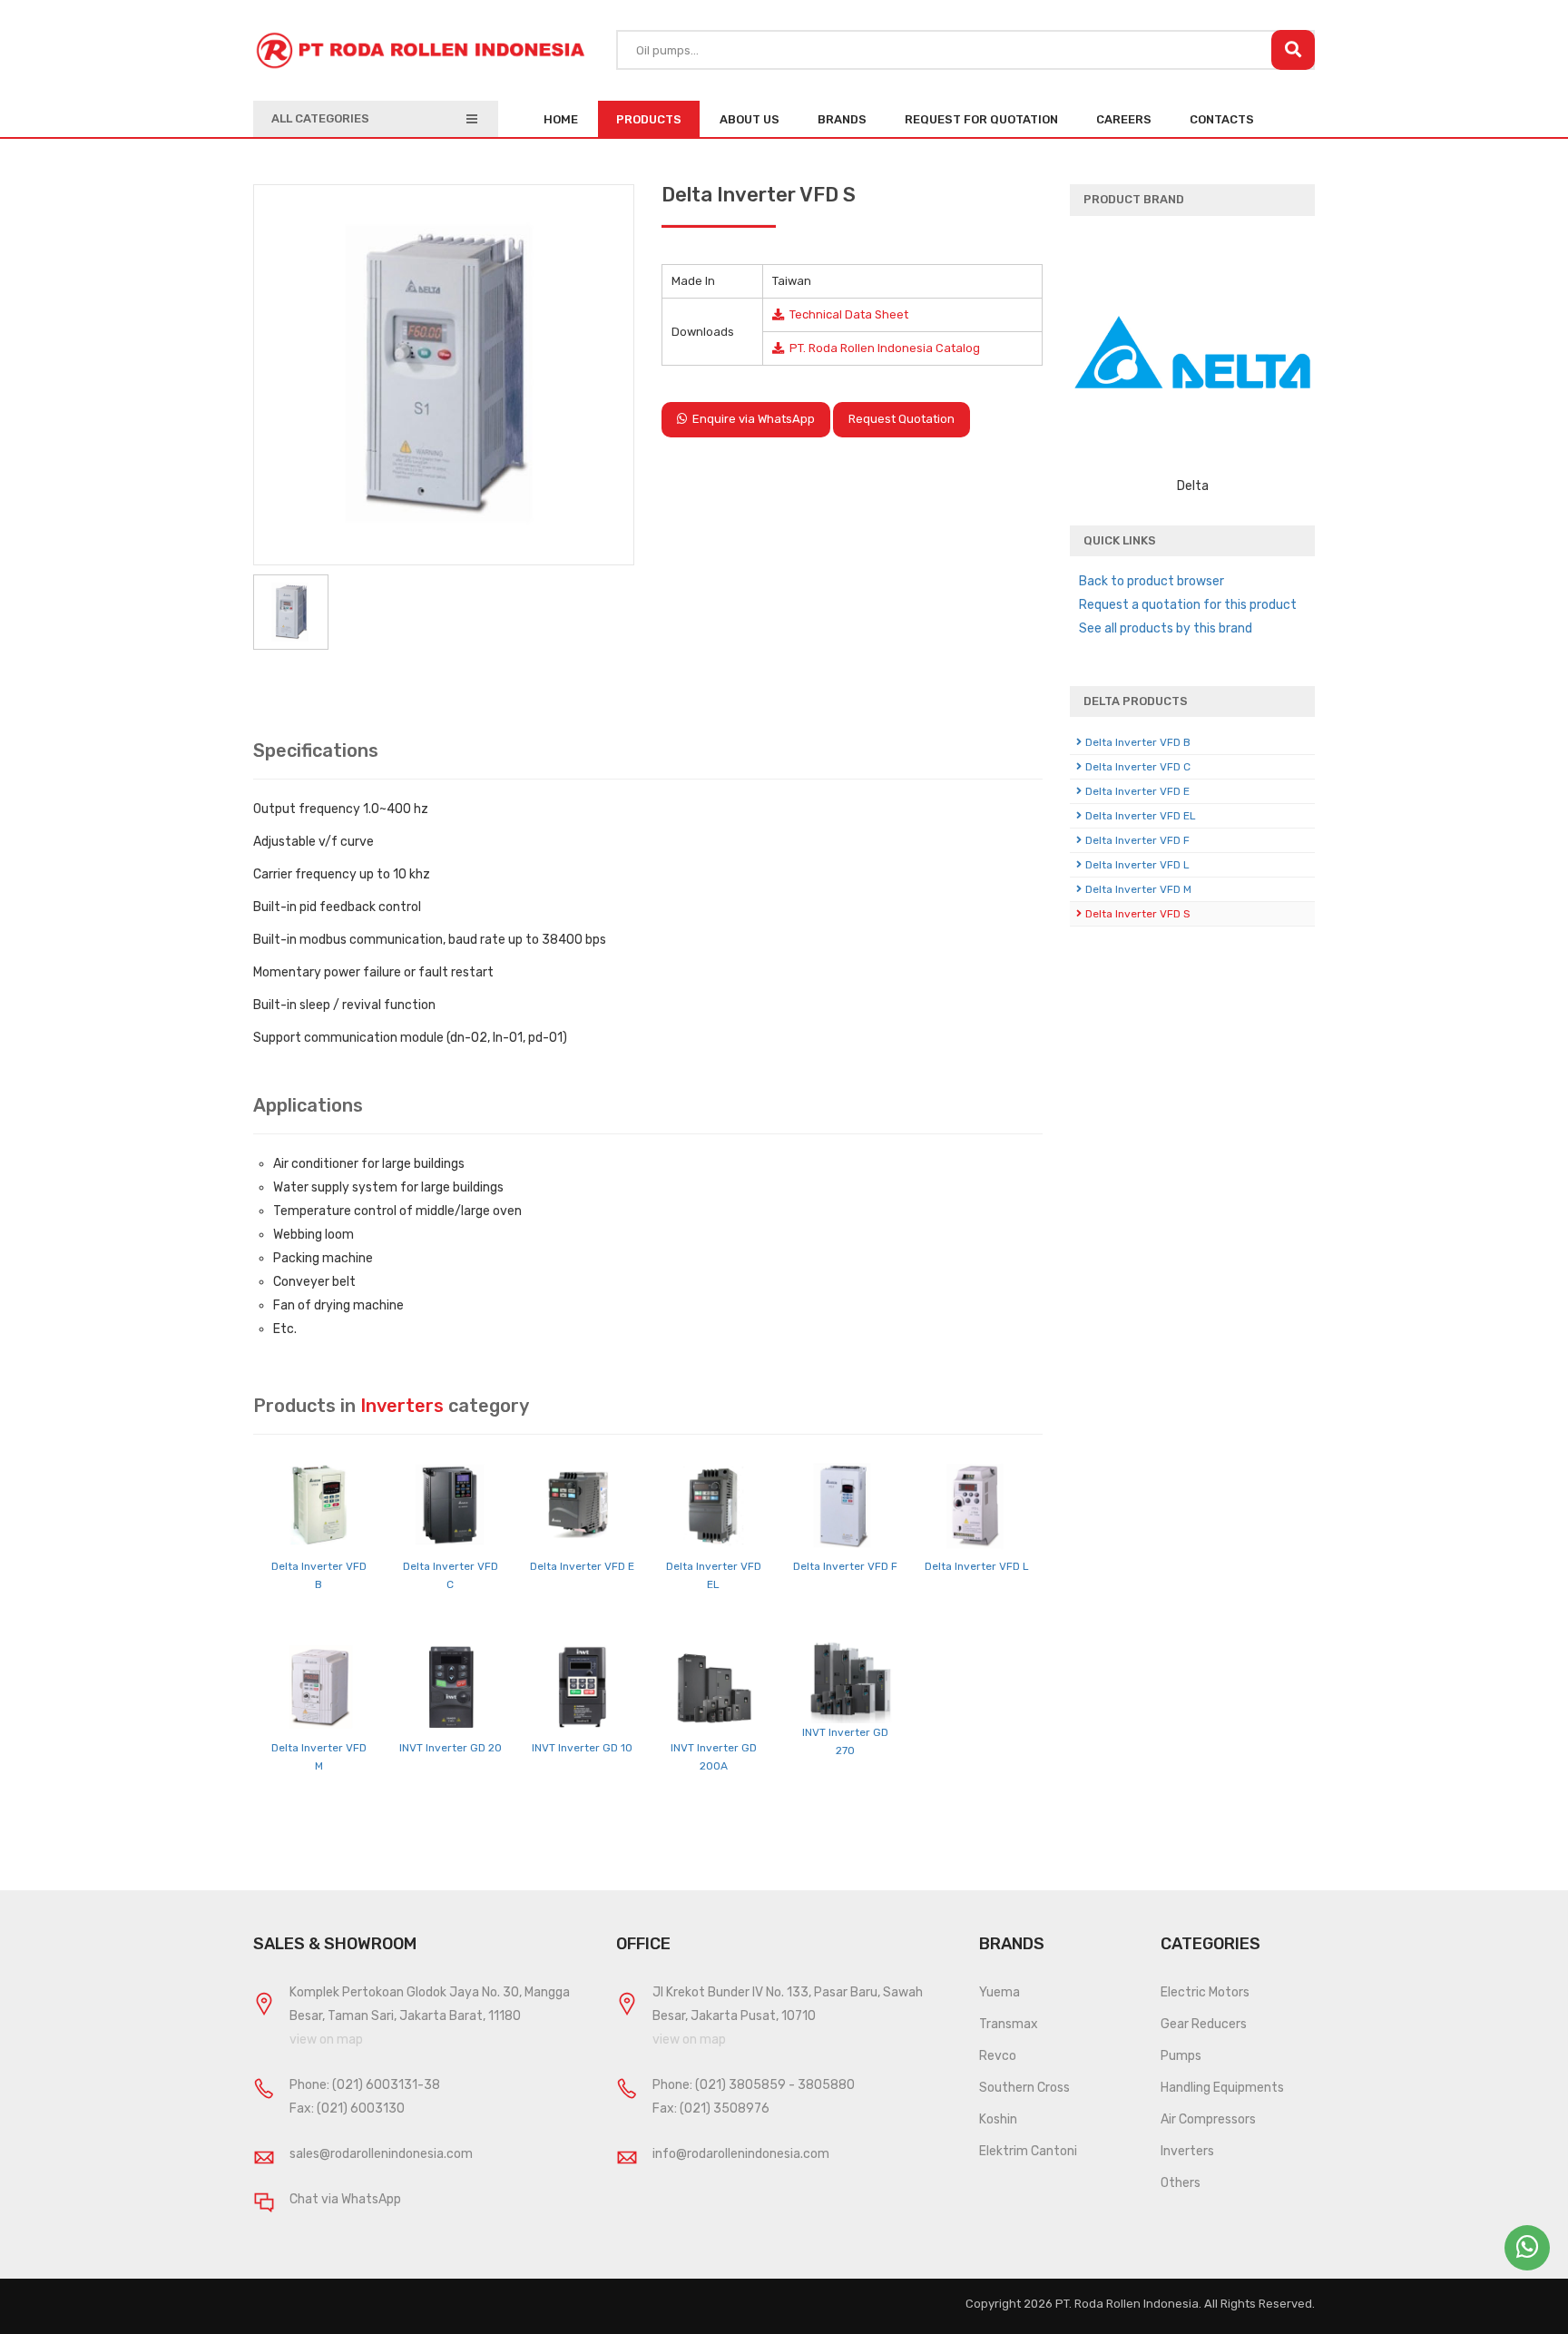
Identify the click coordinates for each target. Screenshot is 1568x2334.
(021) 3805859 (740, 2085)
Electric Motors (1205, 1992)
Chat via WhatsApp (345, 2199)
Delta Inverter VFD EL (1141, 816)
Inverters (1187, 2151)
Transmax (1009, 2024)
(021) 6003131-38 (386, 2085)
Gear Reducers (1204, 2024)
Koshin (998, 2119)
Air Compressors (1208, 2119)
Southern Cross (1024, 2088)
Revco (998, 2056)
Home (561, 119)
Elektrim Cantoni (1028, 2151)
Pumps (1181, 2056)
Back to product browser (1151, 581)
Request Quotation (902, 419)
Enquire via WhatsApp (751, 419)
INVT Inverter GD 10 (582, 1748)
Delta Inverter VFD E (582, 1566)
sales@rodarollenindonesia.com (381, 2154)
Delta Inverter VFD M (1138, 889)
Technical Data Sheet (846, 314)
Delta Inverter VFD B (1138, 742)
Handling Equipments (1222, 2088)
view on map (326, 2040)
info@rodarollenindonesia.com (741, 2154)
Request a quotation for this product (1188, 605)
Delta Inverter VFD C (1138, 767)
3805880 (826, 2085)
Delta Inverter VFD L (977, 1566)
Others (1181, 2183)
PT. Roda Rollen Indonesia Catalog (882, 348)
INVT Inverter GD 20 (451, 1748)
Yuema (1000, 1992)
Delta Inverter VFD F (845, 1566)
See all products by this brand (1166, 628)
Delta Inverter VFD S (1138, 914)
